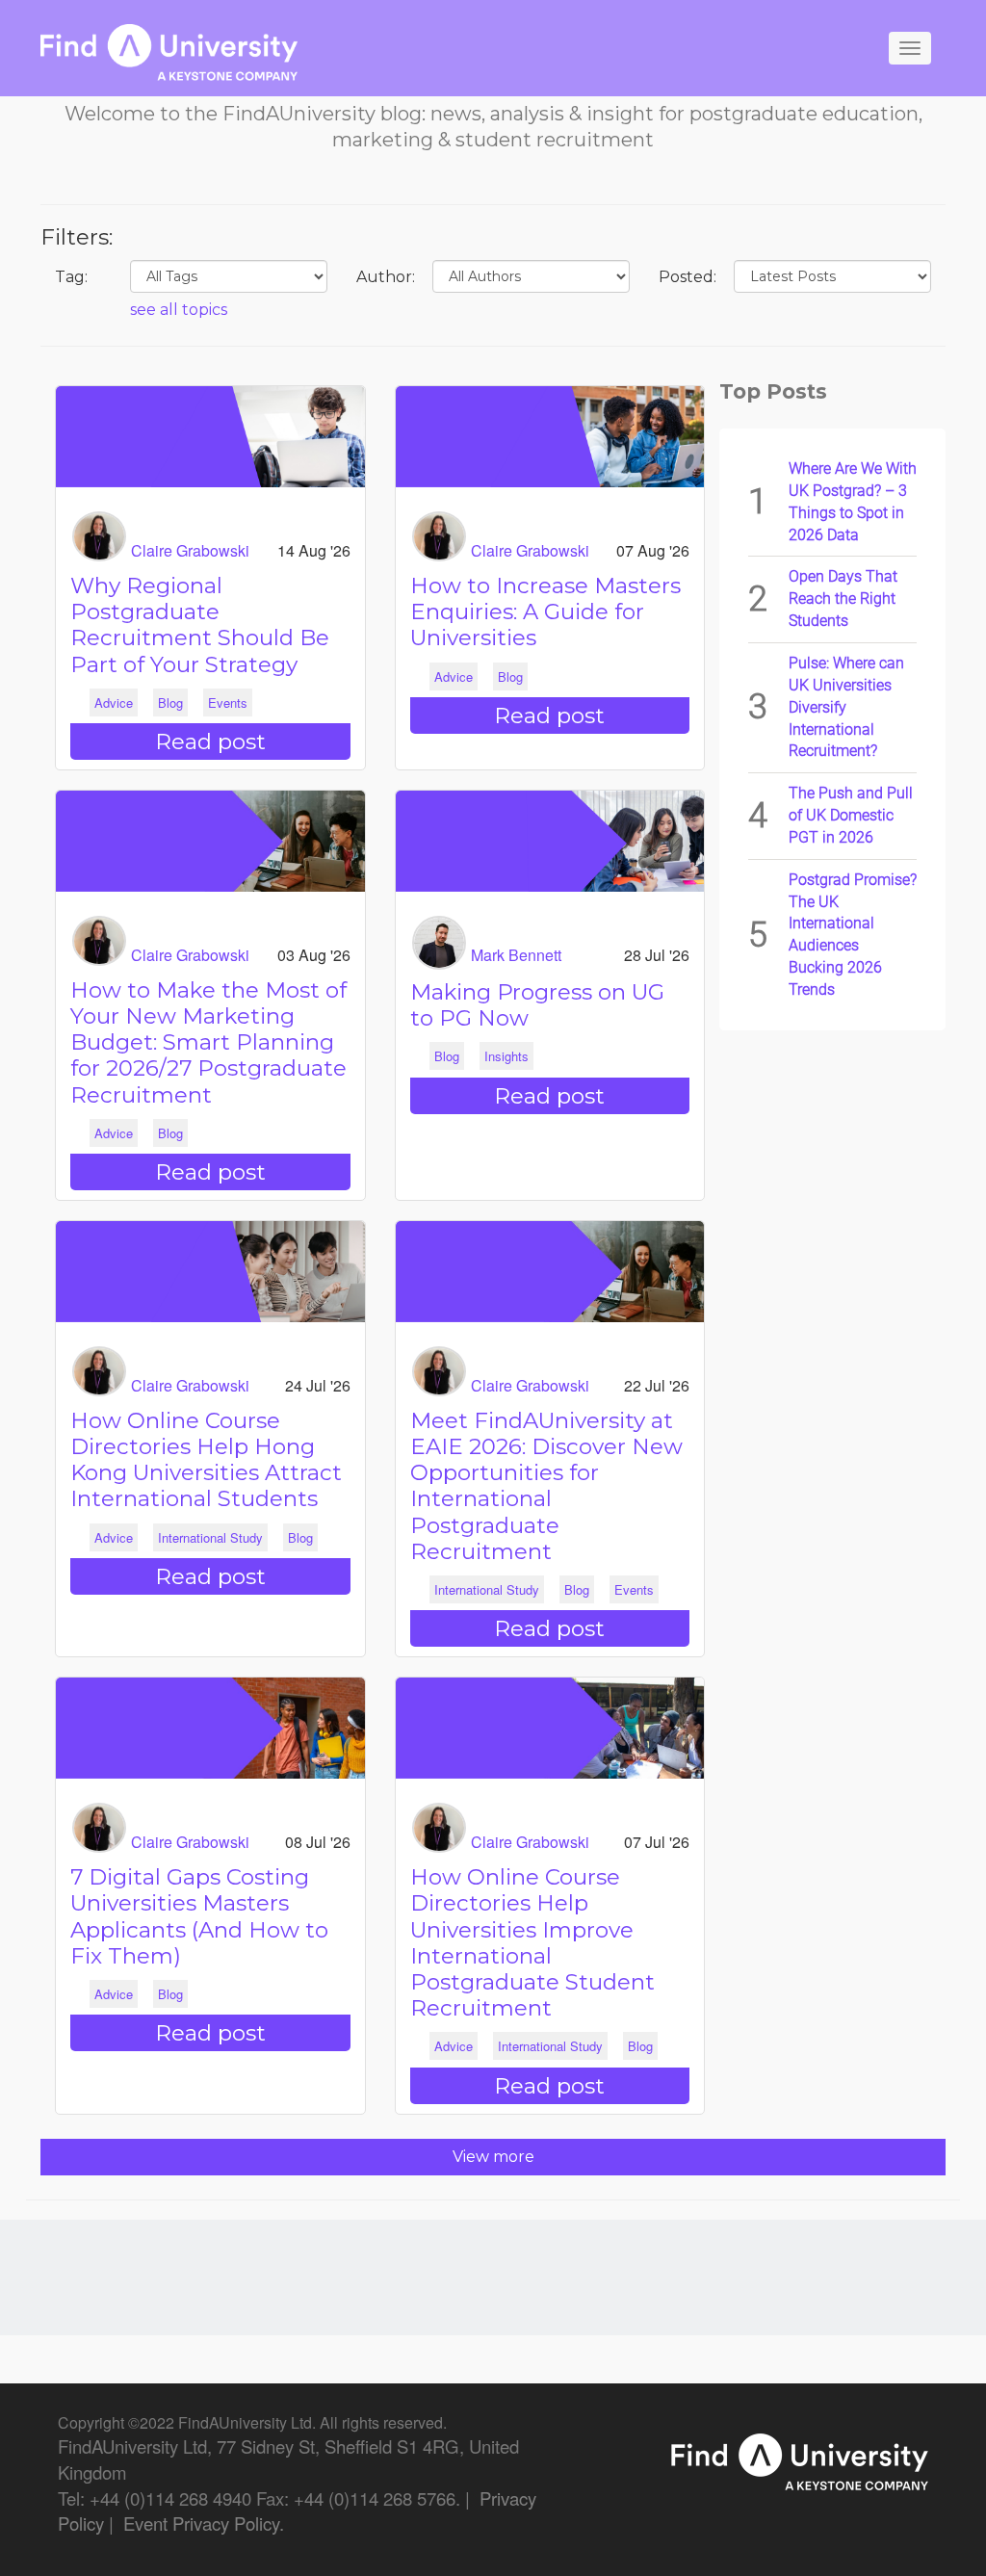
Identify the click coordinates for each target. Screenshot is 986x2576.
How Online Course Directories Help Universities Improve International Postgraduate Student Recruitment (532, 1942)
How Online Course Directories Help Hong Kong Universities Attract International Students (206, 1460)
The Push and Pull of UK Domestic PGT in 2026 (851, 815)
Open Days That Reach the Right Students (843, 598)
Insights (506, 1056)
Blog (170, 703)
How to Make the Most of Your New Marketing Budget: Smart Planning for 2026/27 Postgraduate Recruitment (208, 1042)
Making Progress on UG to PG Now (537, 1005)
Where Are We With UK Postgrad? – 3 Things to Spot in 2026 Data (853, 502)
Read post (210, 742)
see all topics (179, 310)
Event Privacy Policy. (204, 2523)
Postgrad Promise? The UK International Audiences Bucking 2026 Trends (853, 935)
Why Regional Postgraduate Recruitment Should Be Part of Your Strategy (200, 625)
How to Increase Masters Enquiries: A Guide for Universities (545, 611)
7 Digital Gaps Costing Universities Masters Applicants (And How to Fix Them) (199, 1916)
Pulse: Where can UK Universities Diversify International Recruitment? (846, 707)
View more (493, 2157)
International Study (210, 1537)
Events (228, 703)
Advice (114, 703)
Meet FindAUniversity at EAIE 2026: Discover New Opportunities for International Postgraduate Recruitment (546, 1486)
